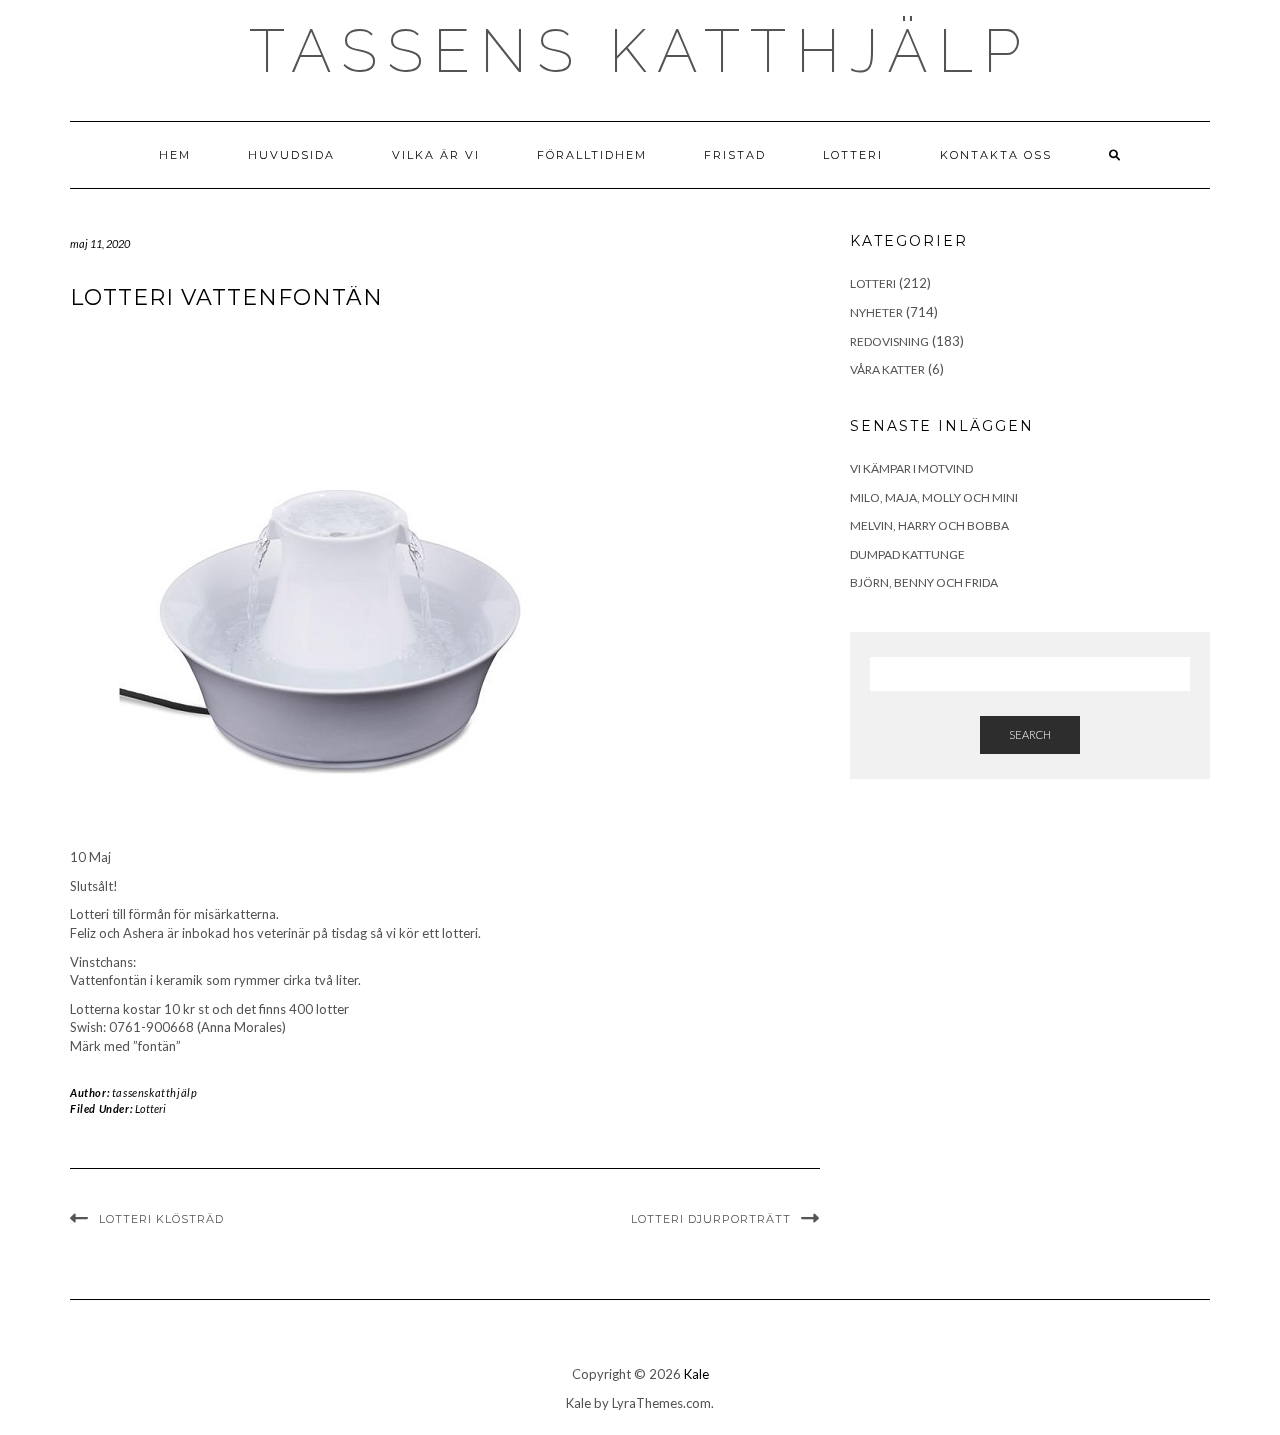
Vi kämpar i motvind (911, 468)
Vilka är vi (436, 155)
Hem (175, 155)
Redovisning (889, 341)
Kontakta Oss (996, 155)
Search (1030, 734)
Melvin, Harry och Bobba (929, 525)
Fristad (735, 155)
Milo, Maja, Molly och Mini (934, 497)
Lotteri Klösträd (161, 1219)
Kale (696, 1374)
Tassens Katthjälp (640, 51)
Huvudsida (291, 155)
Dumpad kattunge (907, 554)
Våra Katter (887, 369)
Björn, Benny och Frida (924, 582)
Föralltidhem (592, 155)
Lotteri (853, 155)
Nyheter (876, 312)
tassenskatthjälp (155, 1092)
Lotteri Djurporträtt (711, 1219)
